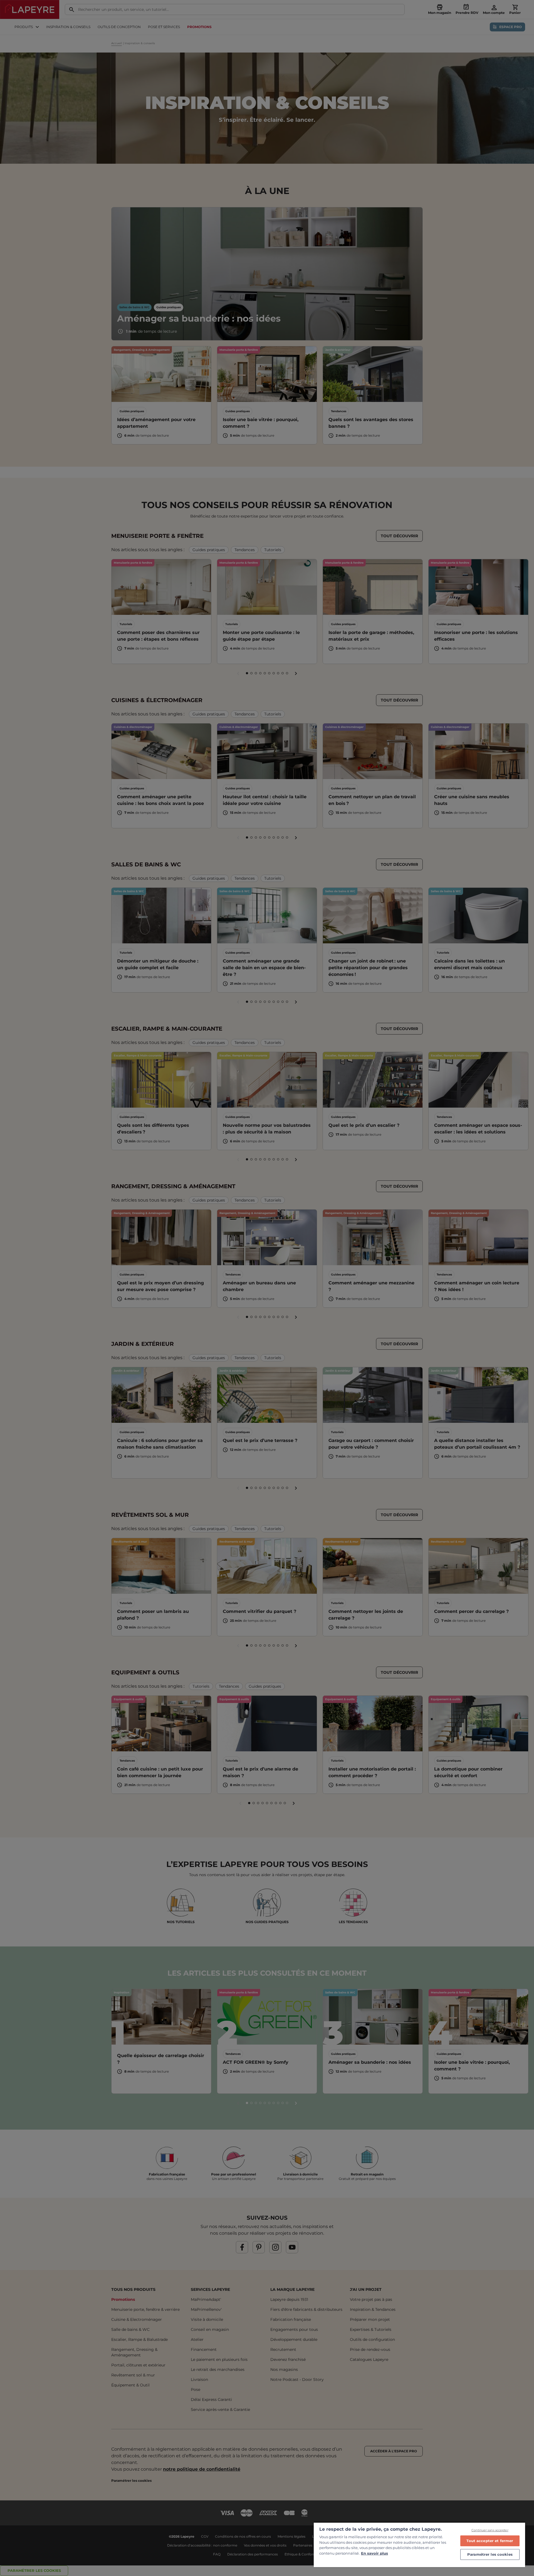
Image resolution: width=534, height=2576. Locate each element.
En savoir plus (374, 2553)
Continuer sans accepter (490, 2530)
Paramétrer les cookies (490, 2554)
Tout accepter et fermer (490, 2541)
